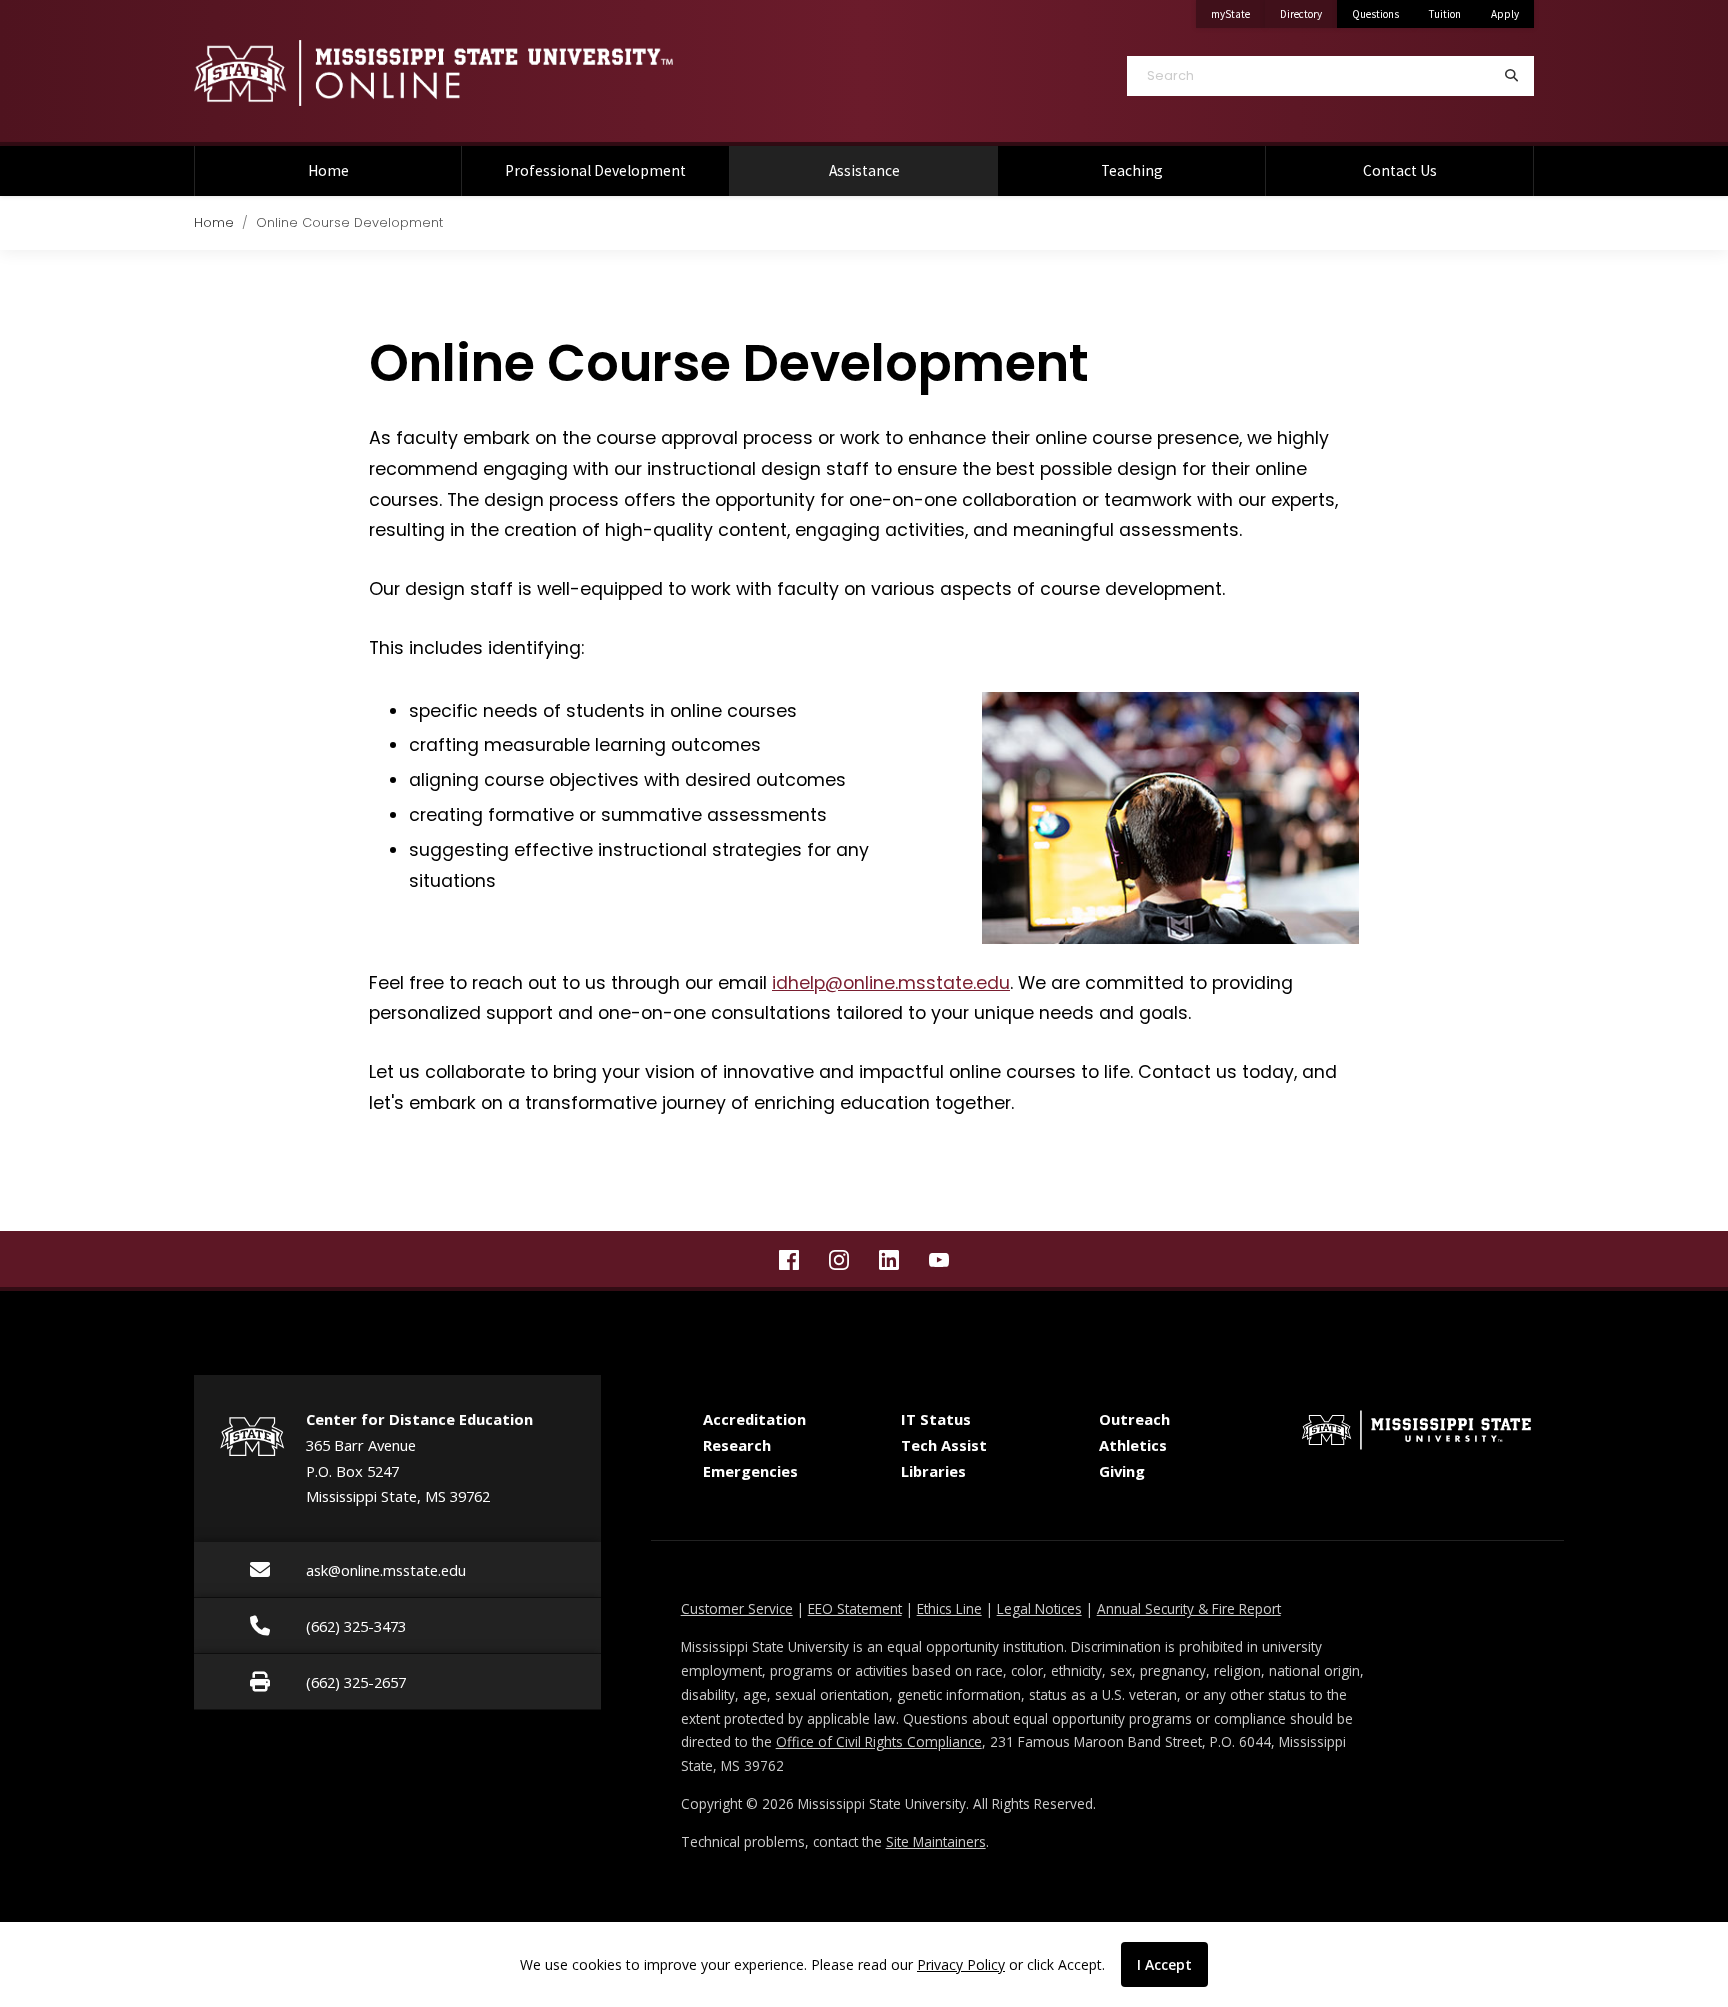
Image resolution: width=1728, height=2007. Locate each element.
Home (328, 170)
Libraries (933, 1471)
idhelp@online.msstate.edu (891, 983)
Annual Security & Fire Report (1189, 1608)
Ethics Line (949, 1608)
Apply (1505, 14)
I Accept (1164, 1964)
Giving (1122, 1471)
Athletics (1133, 1445)
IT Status (936, 1419)
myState (1238, 13)
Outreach (1134, 1419)
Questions (1375, 14)
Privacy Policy (961, 1964)
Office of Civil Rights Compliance (879, 1741)
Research (737, 1445)
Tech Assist (944, 1445)
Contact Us (1400, 170)
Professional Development (595, 170)
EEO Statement (855, 1608)
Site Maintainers (936, 1841)
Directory (1308, 13)
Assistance (894, 170)
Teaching (1132, 170)
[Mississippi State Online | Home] (514, 73)
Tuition (1445, 14)
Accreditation (754, 1419)
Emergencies (750, 1471)
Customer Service (737, 1608)
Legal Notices (1039, 1608)
